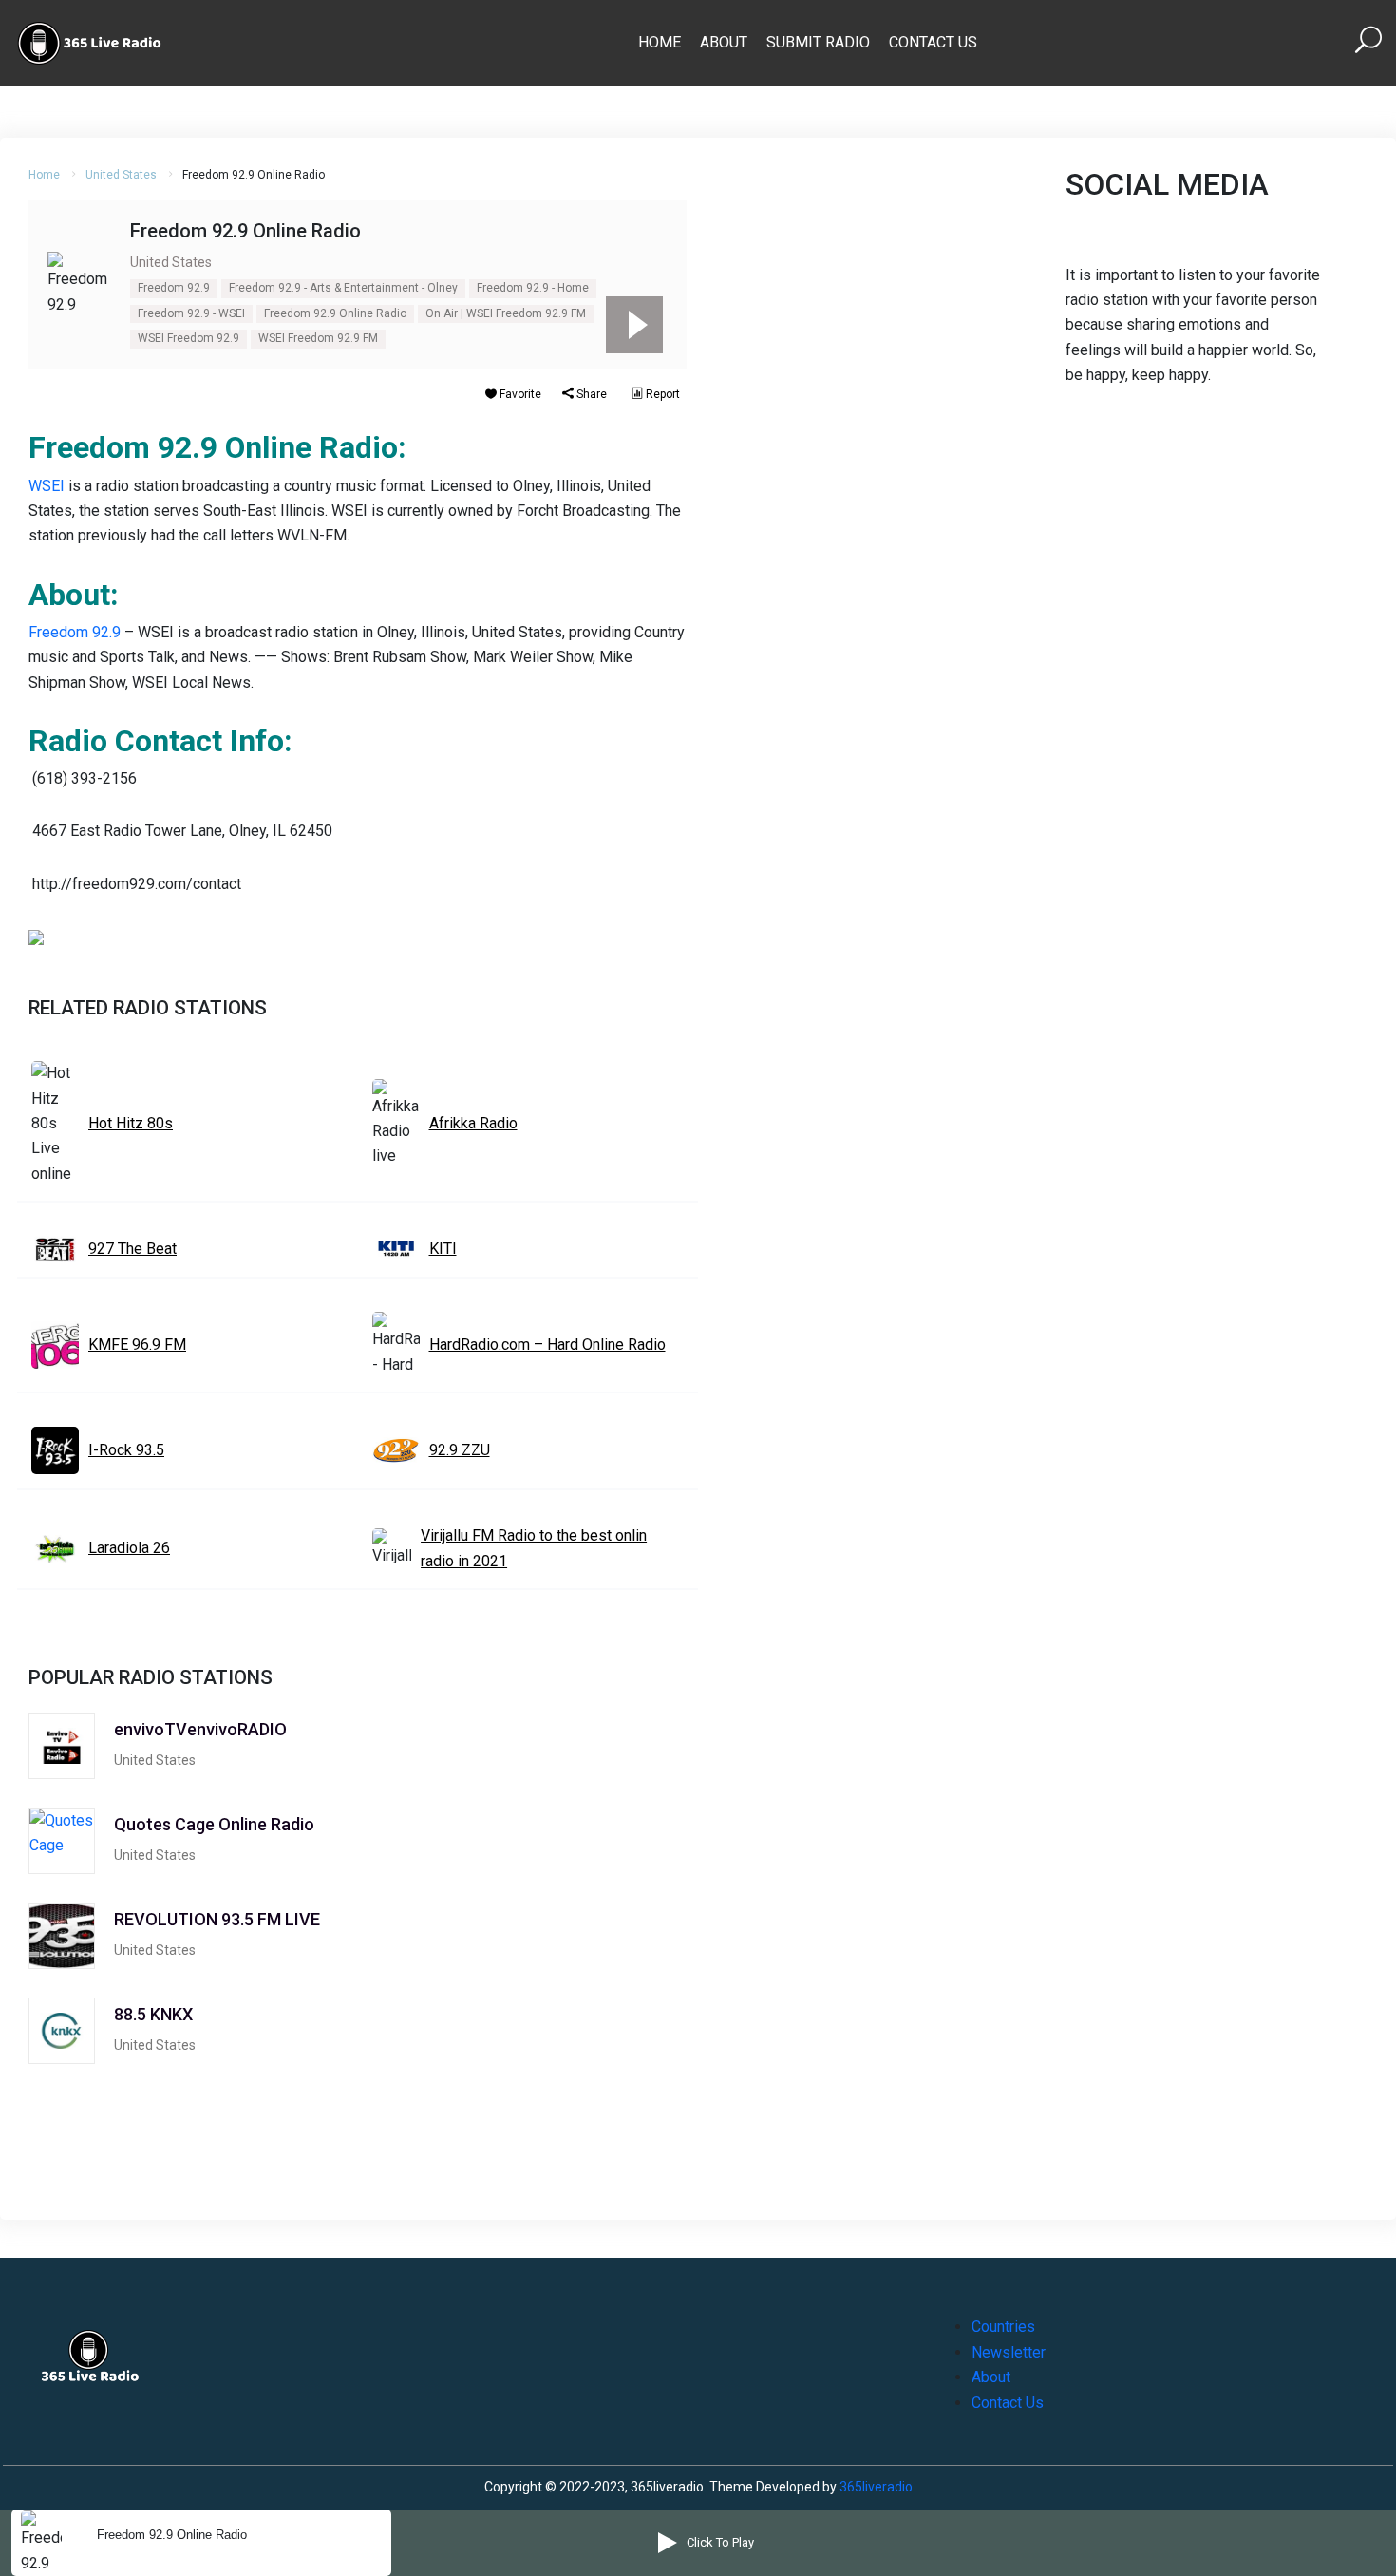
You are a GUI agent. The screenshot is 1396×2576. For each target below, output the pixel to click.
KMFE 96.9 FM (137, 1345)
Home (660, 42)
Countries (1003, 2327)
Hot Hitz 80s (131, 1123)
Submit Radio (818, 42)
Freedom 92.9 (174, 288)
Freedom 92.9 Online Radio (335, 313)
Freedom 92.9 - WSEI (191, 313)
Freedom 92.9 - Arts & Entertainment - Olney (343, 288)
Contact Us (933, 42)
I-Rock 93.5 (126, 1450)
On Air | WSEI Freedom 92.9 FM (506, 313)
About (724, 42)
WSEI (47, 486)
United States (121, 175)
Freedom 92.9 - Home (533, 288)
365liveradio (876, 2487)
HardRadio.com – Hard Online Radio (547, 1345)
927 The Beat (132, 1249)
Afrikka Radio (473, 1123)
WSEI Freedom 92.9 (189, 338)
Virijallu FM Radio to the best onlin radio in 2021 (534, 1548)
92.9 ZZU (460, 1450)
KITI (443, 1249)
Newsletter (1009, 2352)
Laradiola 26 (129, 1548)
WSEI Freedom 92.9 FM (318, 338)
